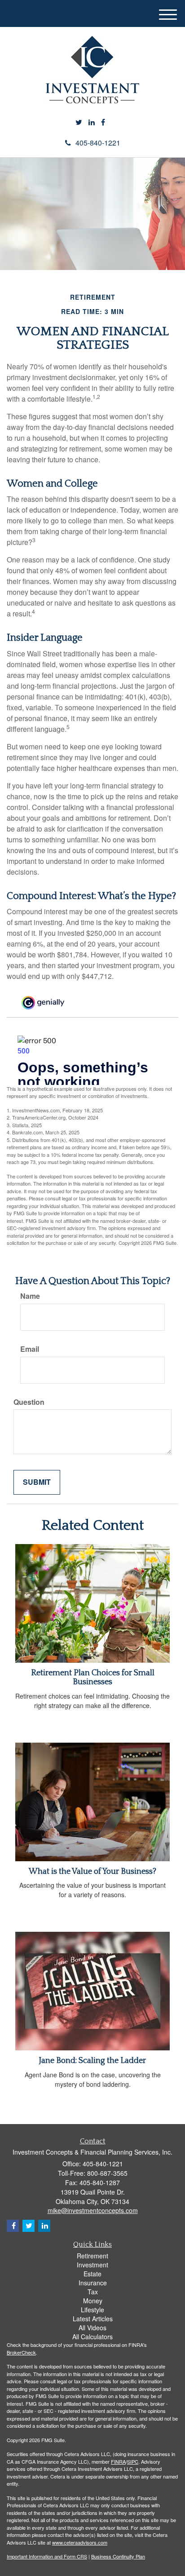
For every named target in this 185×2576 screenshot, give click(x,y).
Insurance (93, 2283)
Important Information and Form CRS (47, 2556)
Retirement (92, 2256)
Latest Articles (93, 2319)
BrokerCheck (21, 2352)
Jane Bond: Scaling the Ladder (92, 2061)
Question (29, 1402)
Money (93, 2301)
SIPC (133, 2461)
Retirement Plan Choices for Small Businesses (93, 1677)
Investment (92, 2265)
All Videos (92, 2328)
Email (30, 1349)
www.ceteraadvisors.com (80, 2542)
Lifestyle (92, 2310)
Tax (93, 2292)
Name (30, 1296)
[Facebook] (103, 122)
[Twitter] (79, 122)
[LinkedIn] (92, 122)
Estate (92, 2274)
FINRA (118, 2461)
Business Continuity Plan (118, 2556)
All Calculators (92, 2337)
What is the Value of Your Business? (92, 1872)
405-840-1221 (98, 143)
